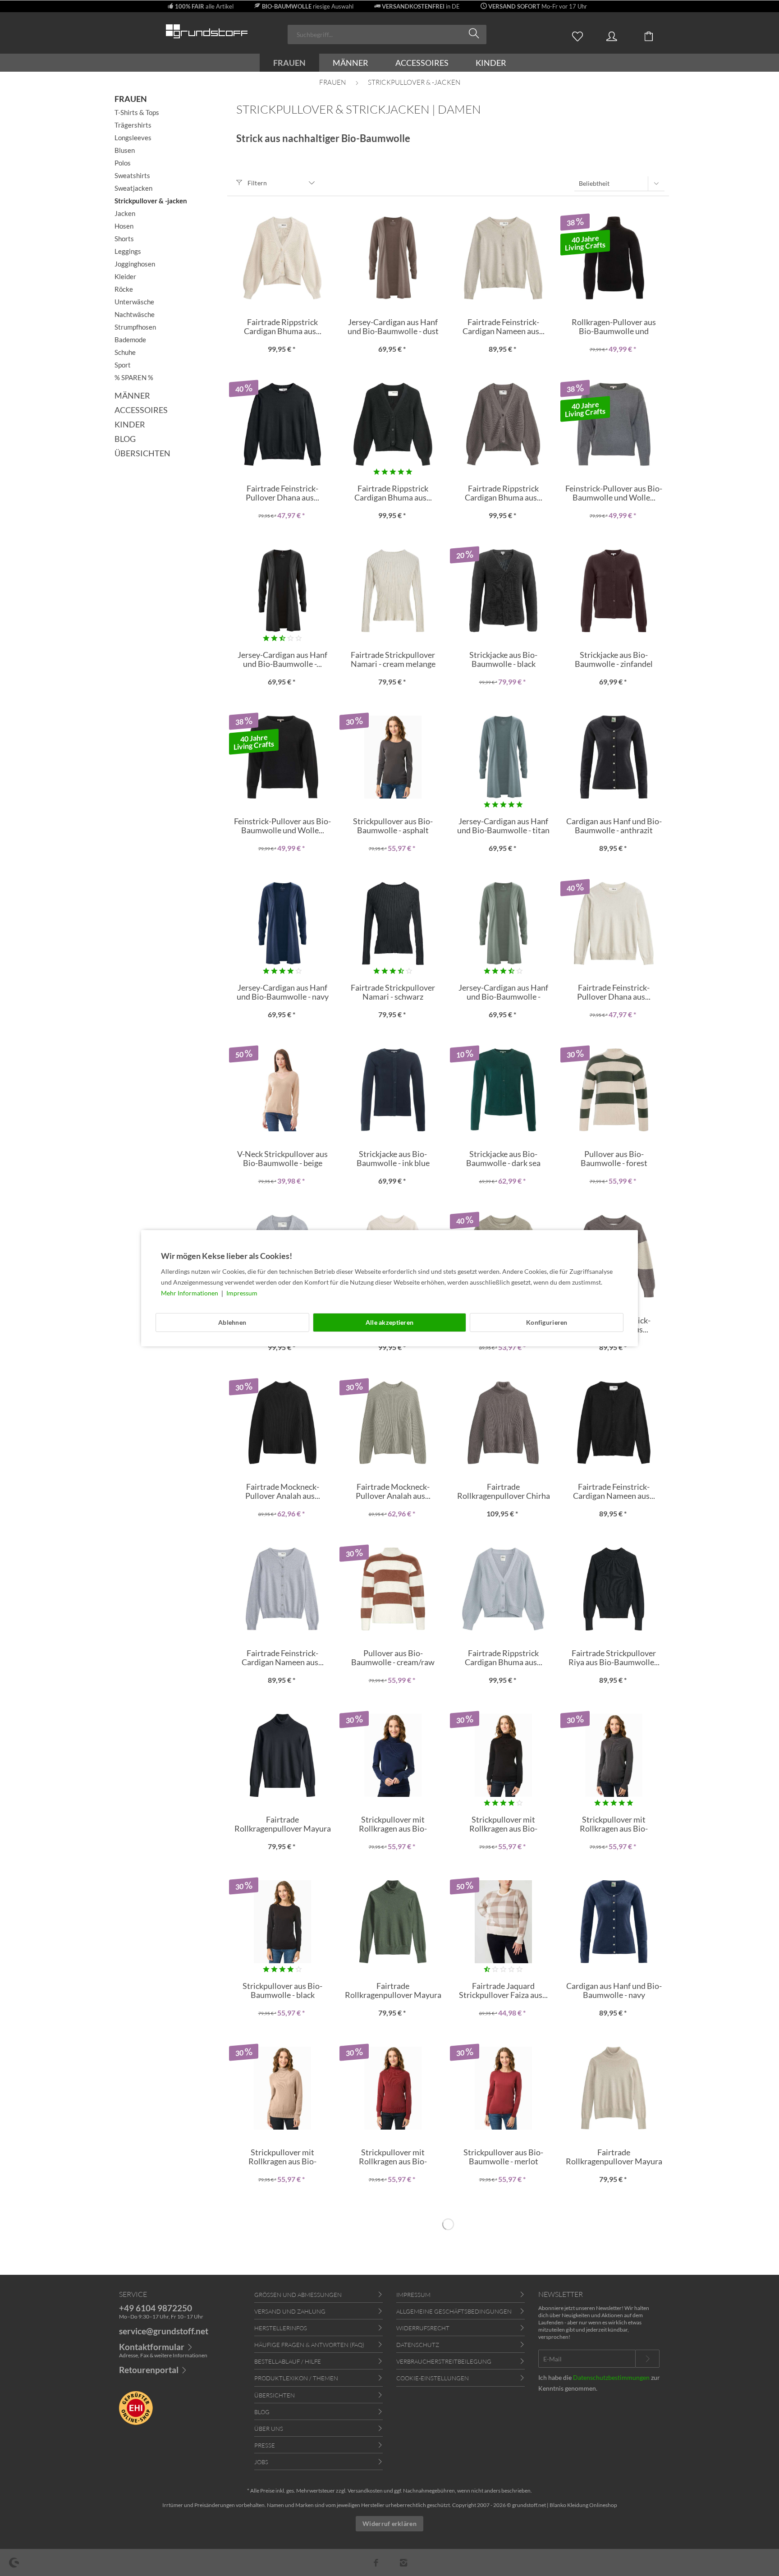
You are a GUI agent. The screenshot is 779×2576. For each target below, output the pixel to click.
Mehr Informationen (190, 1293)
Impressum (242, 1293)
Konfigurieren (547, 1322)
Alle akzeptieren (389, 1322)
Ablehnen (232, 1322)
